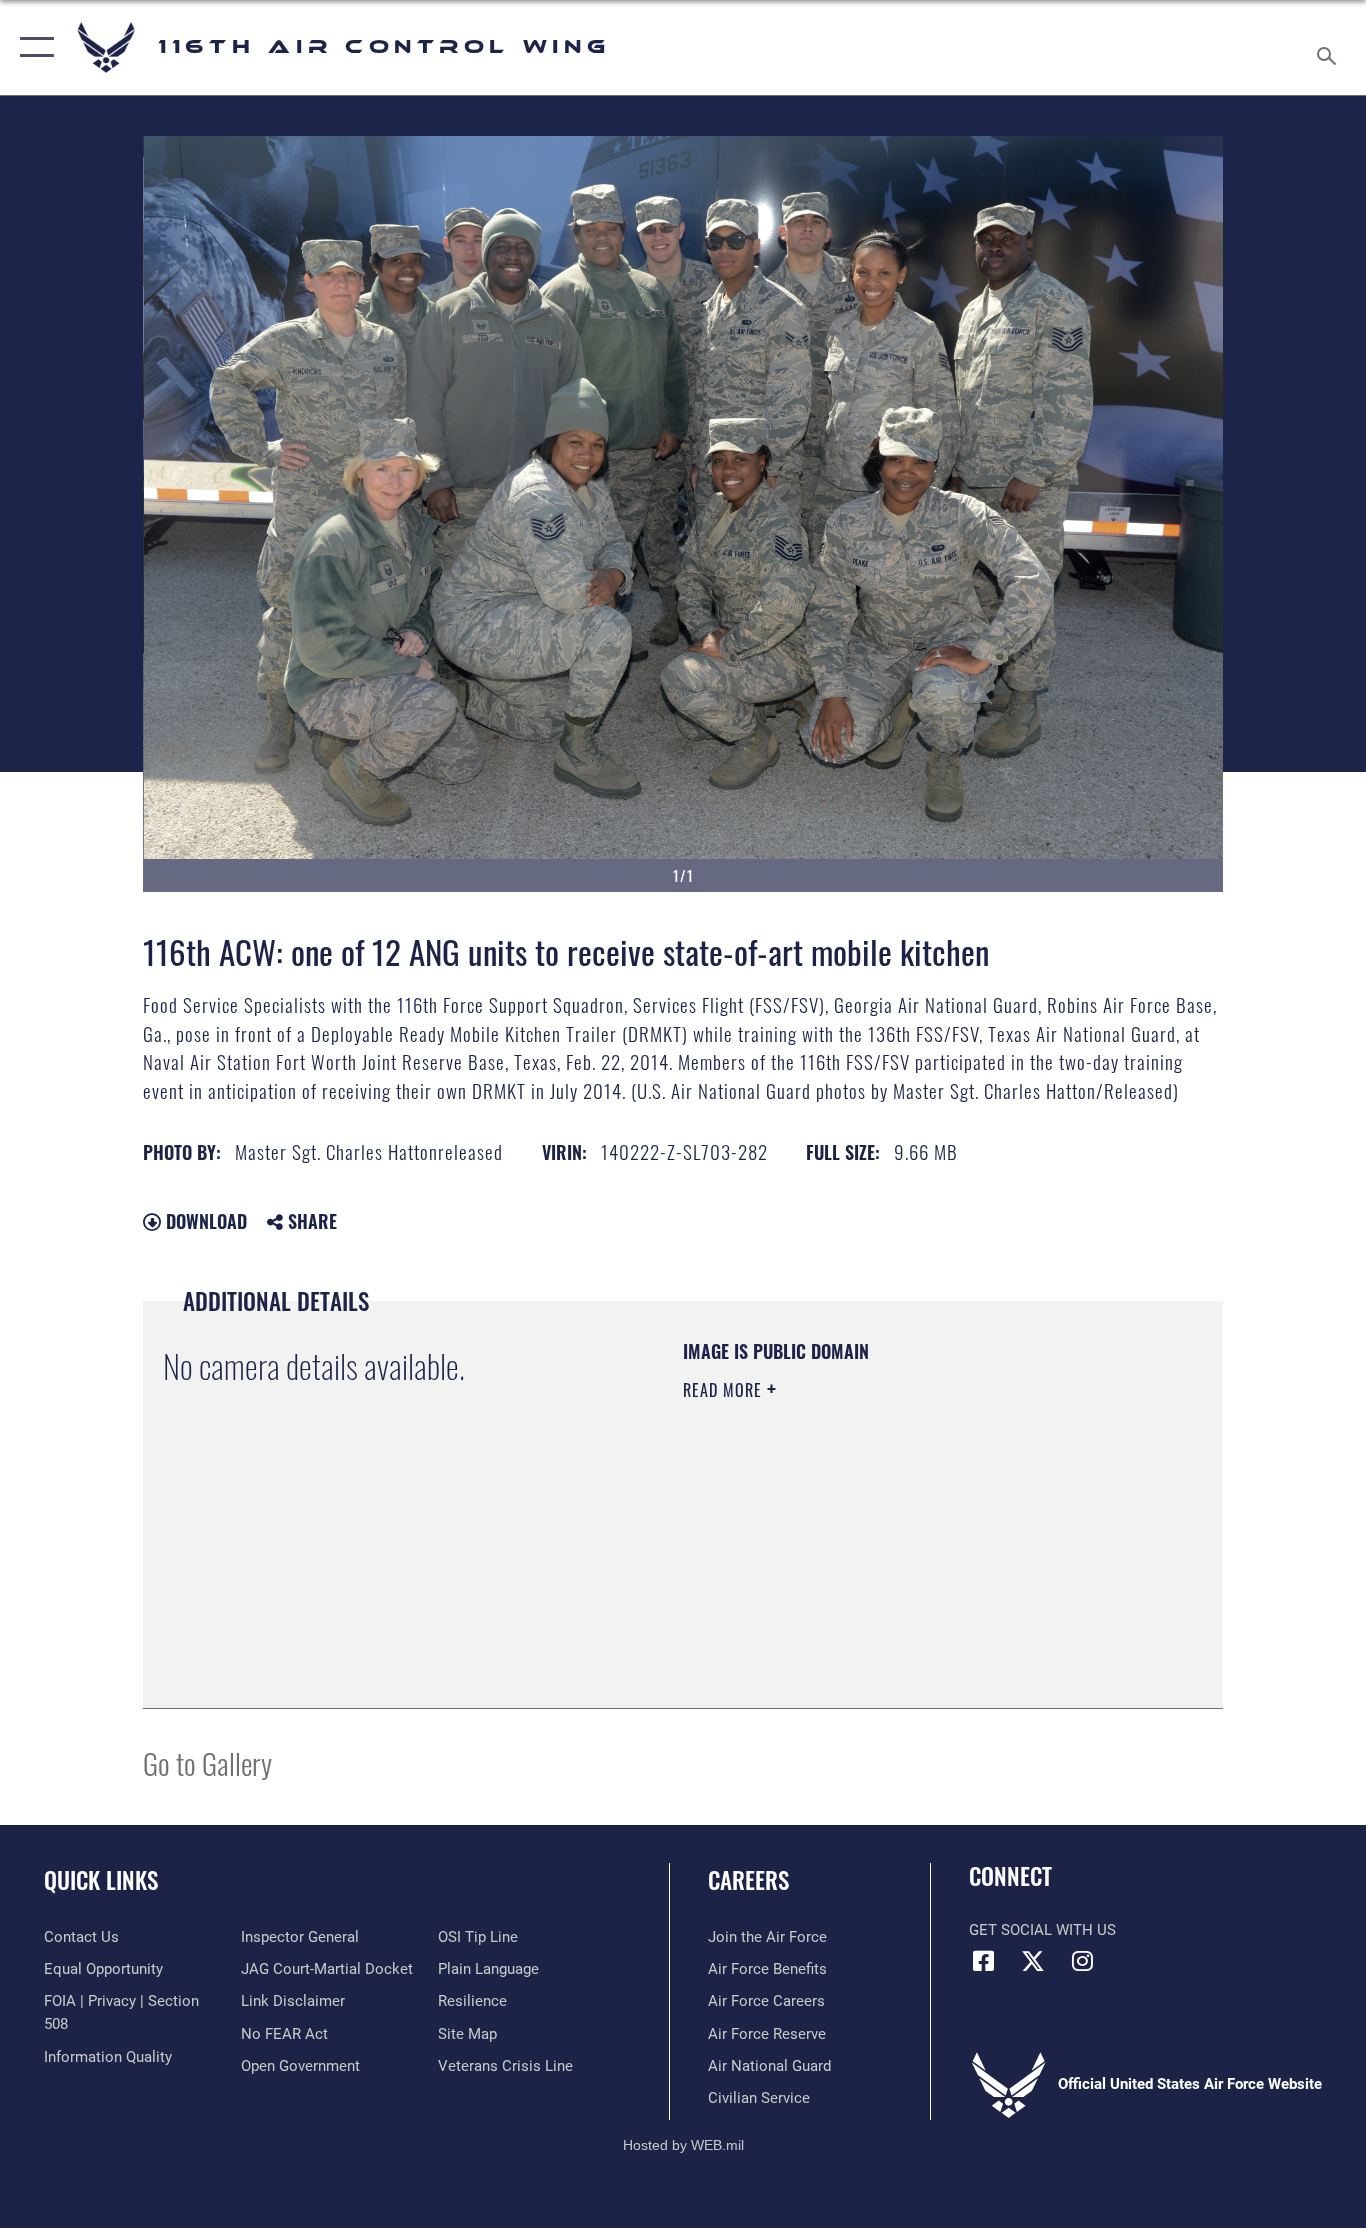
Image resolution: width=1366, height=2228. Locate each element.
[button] (32, 47)
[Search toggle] (1330, 47)
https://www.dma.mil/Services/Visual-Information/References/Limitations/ (917, 1545)
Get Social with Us (1042, 1930)
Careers (748, 1880)
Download (204, 1221)
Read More (725, 1390)
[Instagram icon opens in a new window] (1082, 1961)
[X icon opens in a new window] (1033, 1961)
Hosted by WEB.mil (683, 2145)
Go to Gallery (207, 1762)
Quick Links (101, 1880)
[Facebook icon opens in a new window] (984, 1961)
